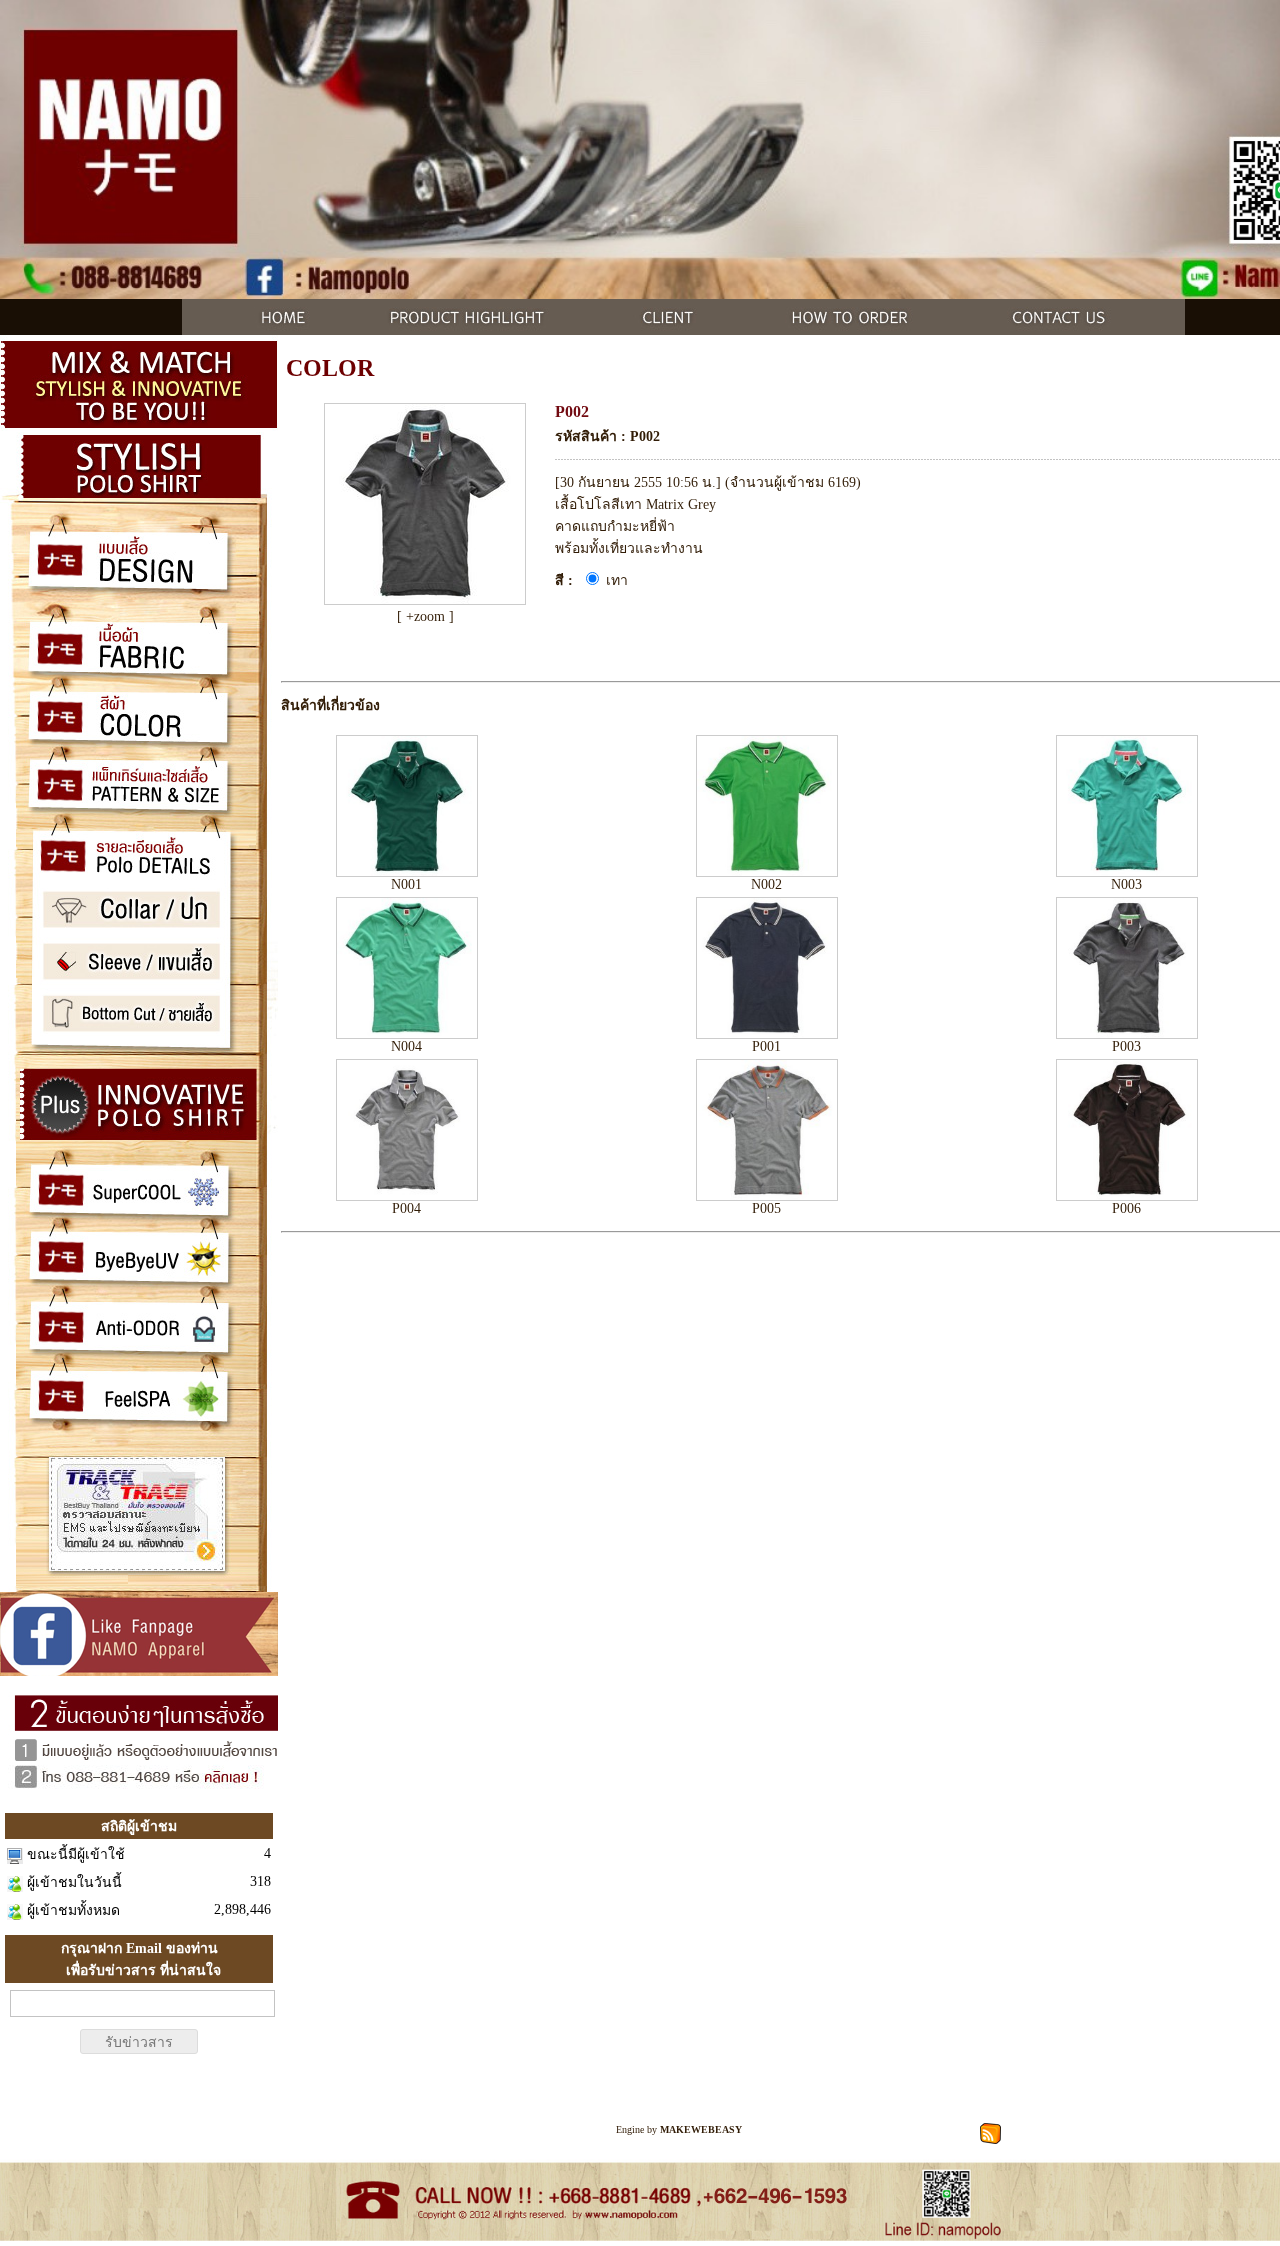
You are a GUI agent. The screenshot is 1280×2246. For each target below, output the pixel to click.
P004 (406, 1208)
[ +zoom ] (425, 616)
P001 (766, 1046)
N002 (766, 884)
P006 (1126, 1208)
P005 (766, 1208)
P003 (1126, 1046)
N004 (406, 1046)
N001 (406, 884)
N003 (1126, 884)
